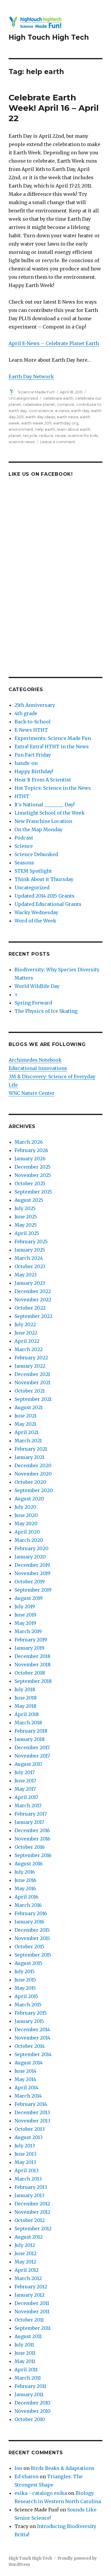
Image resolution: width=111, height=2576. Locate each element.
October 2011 (29, 2320)
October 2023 (30, 1266)
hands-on (26, 763)
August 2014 (29, 2063)
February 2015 (31, 2013)
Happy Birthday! (34, 771)
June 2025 (26, 1217)
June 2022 (26, 1333)
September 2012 (33, 2229)
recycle (30, 435)
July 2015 (25, 1971)
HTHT (22, 796)
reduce (46, 435)
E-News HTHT (31, 730)
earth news (67, 417)
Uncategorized (23, 398)
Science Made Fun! (36, 392)
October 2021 (30, 1391)
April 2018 (27, 1714)
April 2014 (26, 2088)
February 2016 (31, 1913)
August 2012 (29, 2237)
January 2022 (30, 1366)
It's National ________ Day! (45, 805)
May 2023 (26, 1275)
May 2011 (25, 2361)
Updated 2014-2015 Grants (45, 896)
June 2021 (25, 1416)
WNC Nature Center (32, 1093)
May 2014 (25, 2079)
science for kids (83, 435)
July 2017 (25, 1772)
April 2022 (27, 1341)
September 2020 (34, 1490)
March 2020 (29, 1540)
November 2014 (32, 2038)
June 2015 (25, 1980)
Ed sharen (26, 2476)
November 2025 (33, 1175)
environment (21, 429)
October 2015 (29, 1947)
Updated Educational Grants (48, 904)
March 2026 (29, 1142)
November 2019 (32, 1573)
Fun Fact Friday (33, 755)
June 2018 (26, 1698)
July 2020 (25, 1507)
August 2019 (29, 1598)
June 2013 (25, 2154)
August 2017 (28, 1764)
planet (15, 435)
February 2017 (31, 1814)
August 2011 (28, 2336)
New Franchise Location (43, 821)
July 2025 (25, 1208)
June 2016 (25, 1880)
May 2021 (25, 1424)
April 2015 (26, 1996)
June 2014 (25, 2071)
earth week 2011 (36, 423)
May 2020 (26, 1524)
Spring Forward (33, 1003)
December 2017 (32, 1747)
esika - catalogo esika (41, 2493)
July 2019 (25, 1606)
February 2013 (31, 2187)
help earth (45, 429)
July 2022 (25, 1324)
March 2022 (29, 1349)
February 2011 (30, 2386)
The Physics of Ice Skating (46, 1011)
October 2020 (30, 1482)
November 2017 (32, 1756)
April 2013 (26, 2170)
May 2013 (25, 2162)
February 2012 (31, 2287)
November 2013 (32, 2121)
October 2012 (30, 2220)
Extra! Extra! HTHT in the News (52, 746)
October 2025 (30, 1183)
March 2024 (29, 1258)
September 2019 (33, 1590)
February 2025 (31, 1241)
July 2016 (25, 1872)
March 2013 (28, 2179)
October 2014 (30, 2046)
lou (18, 2468)
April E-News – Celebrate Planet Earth (54, 343)
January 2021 (29, 1457)
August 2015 (28, 1963)
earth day (80, 411)
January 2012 (29, 2295)
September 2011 (33, 2328)
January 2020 (30, 1557)
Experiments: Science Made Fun (53, 738)
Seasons (24, 863)
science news (22, 442)
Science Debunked (36, 854)
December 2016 (32, 1830)
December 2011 (32, 2303)
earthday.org (66, 423)
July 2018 (25, 1689)
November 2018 (33, 1665)
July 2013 (25, 2146)
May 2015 (25, 1988)
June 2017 (25, 1781)
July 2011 (24, 2345)
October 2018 (30, 1673)
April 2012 (26, 2270)
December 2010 (32, 2403)
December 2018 (32, 1656)
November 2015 (32, 1938)
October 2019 (30, 1582)
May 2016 (25, 1888)
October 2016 (30, 1847)
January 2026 (30, 1159)
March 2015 (28, 2005)
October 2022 (30, 1308)
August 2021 (29, 1407)
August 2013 (29, 2137)
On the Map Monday (38, 829)
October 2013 (30, 2129)
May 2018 (25, 1706)
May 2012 (25, 2262)
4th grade (26, 713)
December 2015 (32, 1930)
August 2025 (29, 1200)
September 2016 (33, 1855)
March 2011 (28, 2378)
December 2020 (33, 1465)
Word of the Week (35, 921)
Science (24, 846)
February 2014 (31, 2104)
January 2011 (29, 2394)
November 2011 (32, 2311)
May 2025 (26, 1225)
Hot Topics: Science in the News (53, 788)
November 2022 (33, 1300)
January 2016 (29, 1922)
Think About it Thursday (44, 879)
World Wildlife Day (37, 986)
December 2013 (32, 2112)
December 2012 (32, 2204)
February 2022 (31, 1358)
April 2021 (26, 1432)
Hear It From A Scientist (43, 780)
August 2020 (29, 1499)
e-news (62, 411)
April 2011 (26, 2370)
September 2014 (33, 2054)
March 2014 (28, 2096)
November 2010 (33, 2411)
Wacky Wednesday (36, 912)
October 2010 (30, 2419)
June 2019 (25, 1615)
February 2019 (31, 1640)
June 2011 (25, 2353)
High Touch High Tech (49, 37)
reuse (61, 435)
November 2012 (32, 2212)
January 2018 (30, 1739)
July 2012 (25, 2245)
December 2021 (32, 1374)
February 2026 (31, 1150)
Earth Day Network (31, 377)
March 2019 (28, 1631)
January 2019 (29, 1648)
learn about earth (74, 429)
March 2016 (28, 1905)
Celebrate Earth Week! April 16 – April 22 (54, 108)
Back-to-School (33, 722)
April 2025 (27, 1233)
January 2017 (29, 1822)
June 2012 (25, 2253)
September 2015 (33, 1955)
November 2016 (32, 1839)
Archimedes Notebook (35, 1060)
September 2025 (33, 1192)
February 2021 (31, 1449)
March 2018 (28, 1723)
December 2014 (32, 2029)
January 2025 (30, 1250)
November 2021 (32, 1382)
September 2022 (33, 1316)
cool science (41, 411)
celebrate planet (39, 404)
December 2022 (33, 1291)
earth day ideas (40, 417)
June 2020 (26, 1515)
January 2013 (29, 2195)
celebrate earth (58, 398)
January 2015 (29, 2021)
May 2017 (25, 1789)
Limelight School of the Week (50, 813)
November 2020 (33, 1474)
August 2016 (29, 1864)
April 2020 (27, 1532)
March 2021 (28, 1441)
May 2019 (25, 1623)
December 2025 (33, 1167)
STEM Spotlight (33, 871)
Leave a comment (58, 442)
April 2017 (26, 1797)
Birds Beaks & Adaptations (63, 2468)
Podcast (24, 838)
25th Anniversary (35, 705)
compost (66, 404)
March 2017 (28, 1806)
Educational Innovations (38, 1068)
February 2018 (31, 1731)
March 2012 (28, 2278)
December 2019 (32, 1565)
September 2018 (33, 1681)
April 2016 (26, 1897)
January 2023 (30, 1283)
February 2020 (32, 1548)
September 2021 (33, 1399)
